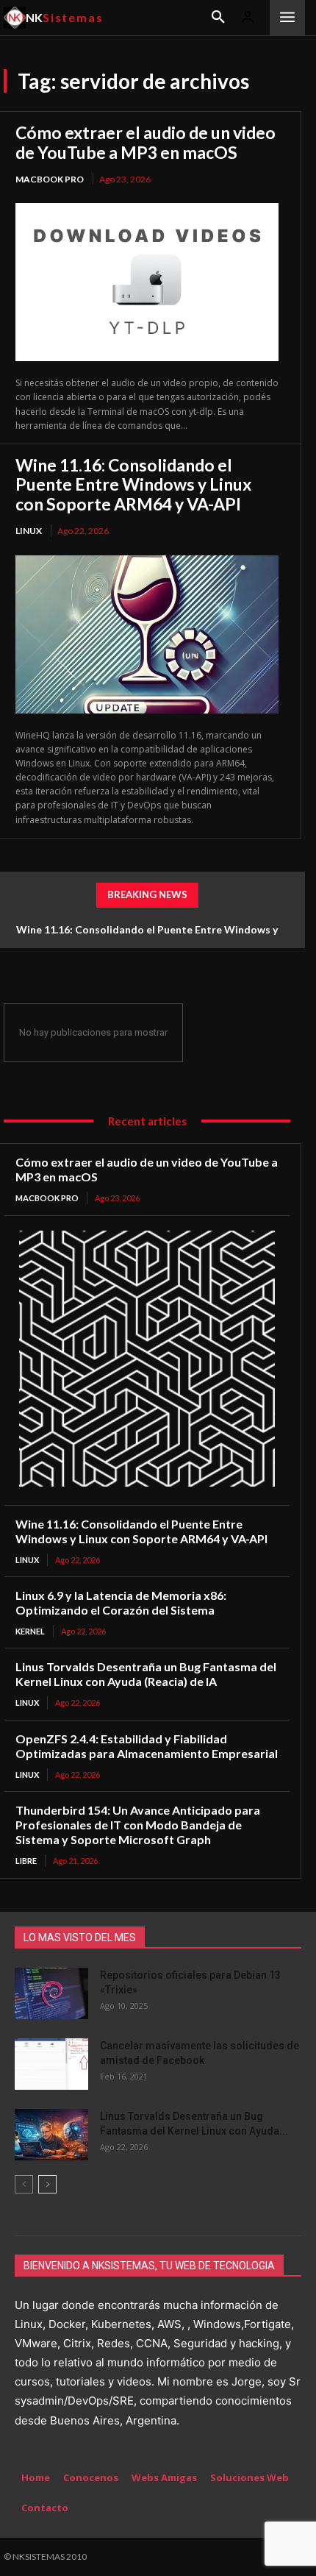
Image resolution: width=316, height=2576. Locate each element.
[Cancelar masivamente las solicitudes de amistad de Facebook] (51, 2064)
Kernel (30, 1631)
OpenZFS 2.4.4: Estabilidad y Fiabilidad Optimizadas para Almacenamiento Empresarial (147, 1746)
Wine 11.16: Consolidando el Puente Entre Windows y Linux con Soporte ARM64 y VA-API (133, 484)
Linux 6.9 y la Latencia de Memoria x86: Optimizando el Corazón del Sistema (121, 1602)
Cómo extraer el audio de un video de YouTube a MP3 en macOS (146, 142)
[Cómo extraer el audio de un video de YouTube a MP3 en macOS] (147, 282)
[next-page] (47, 2184)
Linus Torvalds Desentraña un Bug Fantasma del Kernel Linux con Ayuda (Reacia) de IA (146, 1674)
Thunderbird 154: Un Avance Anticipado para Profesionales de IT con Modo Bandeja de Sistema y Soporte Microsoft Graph (138, 1825)
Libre (26, 1861)
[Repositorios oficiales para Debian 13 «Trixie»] (51, 1993)
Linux (29, 531)
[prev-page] (24, 2184)
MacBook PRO (50, 179)
